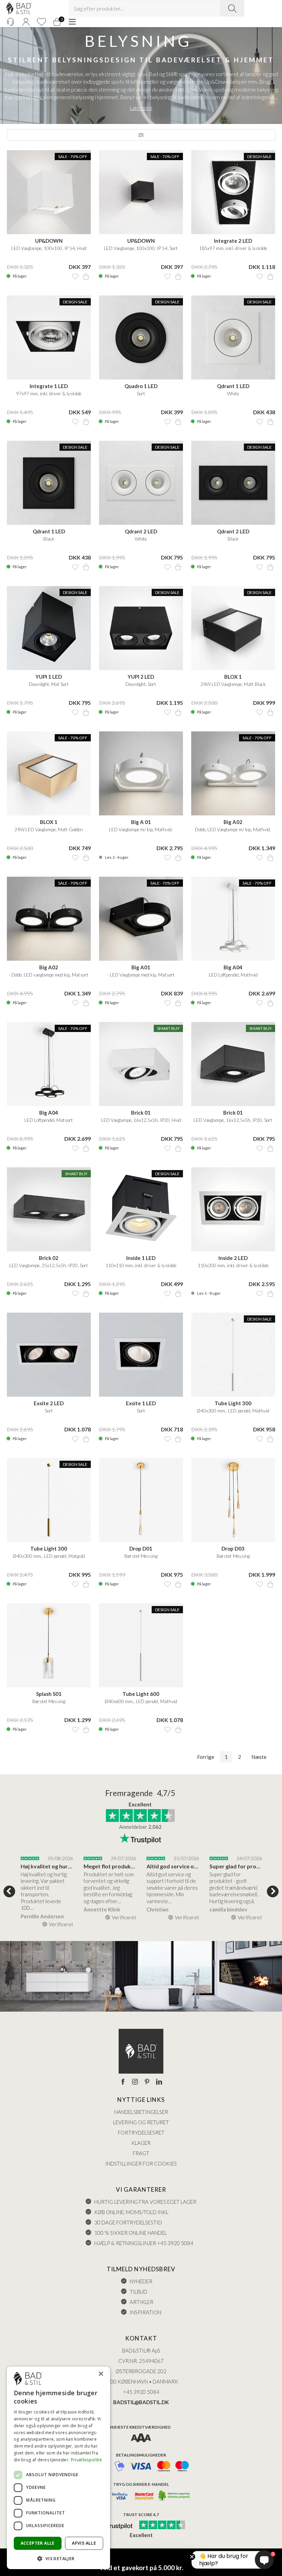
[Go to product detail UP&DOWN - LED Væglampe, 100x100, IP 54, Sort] (141, 192)
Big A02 (233, 822)
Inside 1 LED (141, 1258)
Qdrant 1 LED (233, 386)
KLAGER (141, 2143)
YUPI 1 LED (49, 677)
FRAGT (141, 2153)
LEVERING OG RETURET (141, 2122)
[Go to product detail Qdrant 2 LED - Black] (233, 483)
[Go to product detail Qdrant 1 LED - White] (233, 337)
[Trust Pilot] (115, 2525)
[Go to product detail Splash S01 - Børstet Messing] (49, 1645)
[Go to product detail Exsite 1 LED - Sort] (141, 1355)
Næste (259, 1757)
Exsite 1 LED (141, 1403)
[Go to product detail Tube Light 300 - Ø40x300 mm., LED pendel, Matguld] (49, 1500)
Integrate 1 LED (49, 386)
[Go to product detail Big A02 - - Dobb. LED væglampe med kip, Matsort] (49, 919)
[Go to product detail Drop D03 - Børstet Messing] (233, 1500)
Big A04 (233, 967)
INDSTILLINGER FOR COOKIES (141, 2163)
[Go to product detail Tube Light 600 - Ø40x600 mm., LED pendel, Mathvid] (141, 1645)
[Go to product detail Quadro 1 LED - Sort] (141, 337)
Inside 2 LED (233, 1258)
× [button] (101, 2374)
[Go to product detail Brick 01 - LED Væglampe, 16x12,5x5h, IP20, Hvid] (141, 1064)
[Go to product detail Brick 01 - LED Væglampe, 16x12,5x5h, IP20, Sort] (233, 1064)
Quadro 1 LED (141, 386)
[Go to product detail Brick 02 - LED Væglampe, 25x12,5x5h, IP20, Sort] (49, 1209)
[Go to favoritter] (41, 22)
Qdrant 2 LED (141, 531)
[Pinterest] (147, 2082)
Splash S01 (49, 1694)
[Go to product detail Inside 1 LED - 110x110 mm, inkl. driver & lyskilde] (141, 1209)
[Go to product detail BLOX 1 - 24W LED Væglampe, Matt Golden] (49, 773)
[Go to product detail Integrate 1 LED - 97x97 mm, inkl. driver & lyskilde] (49, 337)
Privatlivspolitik (86, 2460)
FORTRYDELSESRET (141, 2132)
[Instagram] (135, 2082)
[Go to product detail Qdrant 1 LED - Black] (49, 483)
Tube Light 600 (141, 1694)
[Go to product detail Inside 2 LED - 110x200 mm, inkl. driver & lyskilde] (233, 1209)
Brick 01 (141, 1113)
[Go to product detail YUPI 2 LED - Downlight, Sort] (141, 628)
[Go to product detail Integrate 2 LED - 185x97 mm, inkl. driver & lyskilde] (233, 192)
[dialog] (58, 2468)
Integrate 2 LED (233, 241)
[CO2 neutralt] (175, 2496)
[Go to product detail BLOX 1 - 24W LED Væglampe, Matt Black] (233, 628)
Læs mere (141, 108)
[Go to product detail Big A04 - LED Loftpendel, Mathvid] (233, 919)
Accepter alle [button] (38, 2543)
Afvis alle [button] (84, 2543)
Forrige (206, 1757)
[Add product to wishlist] (75, 277)
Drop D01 (141, 1548)
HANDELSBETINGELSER (141, 2112)
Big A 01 (141, 822)
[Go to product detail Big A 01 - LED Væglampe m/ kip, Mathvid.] (141, 773)
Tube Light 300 (233, 1403)
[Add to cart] (86, 277)
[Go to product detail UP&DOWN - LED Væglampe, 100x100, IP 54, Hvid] (49, 192)
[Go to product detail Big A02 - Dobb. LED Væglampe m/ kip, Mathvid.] (233, 773)
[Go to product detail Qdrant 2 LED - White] (141, 483)
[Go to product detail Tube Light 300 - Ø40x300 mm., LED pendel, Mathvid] (233, 1355)
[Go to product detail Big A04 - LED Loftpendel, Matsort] (49, 1064)
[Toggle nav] (72, 22)
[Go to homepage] (19, 8)
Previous (9, 1891)
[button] (58, 2558)
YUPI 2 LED (141, 677)
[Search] (232, 8)
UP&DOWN (49, 241)
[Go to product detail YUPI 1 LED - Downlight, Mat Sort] (49, 628)
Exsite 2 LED (49, 1403)
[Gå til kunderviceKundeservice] (10, 22)
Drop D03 (233, 1548)
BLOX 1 (233, 677)
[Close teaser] (192, 2557)
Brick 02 (49, 1258)
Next (273, 1891)
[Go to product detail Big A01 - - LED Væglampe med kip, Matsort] (141, 919)
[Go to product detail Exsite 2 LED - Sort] (49, 1355)
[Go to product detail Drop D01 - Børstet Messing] (141, 1500)
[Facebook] (123, 2082)
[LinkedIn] (159, 2082)
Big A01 (141, 967)
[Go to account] (26, 22)
